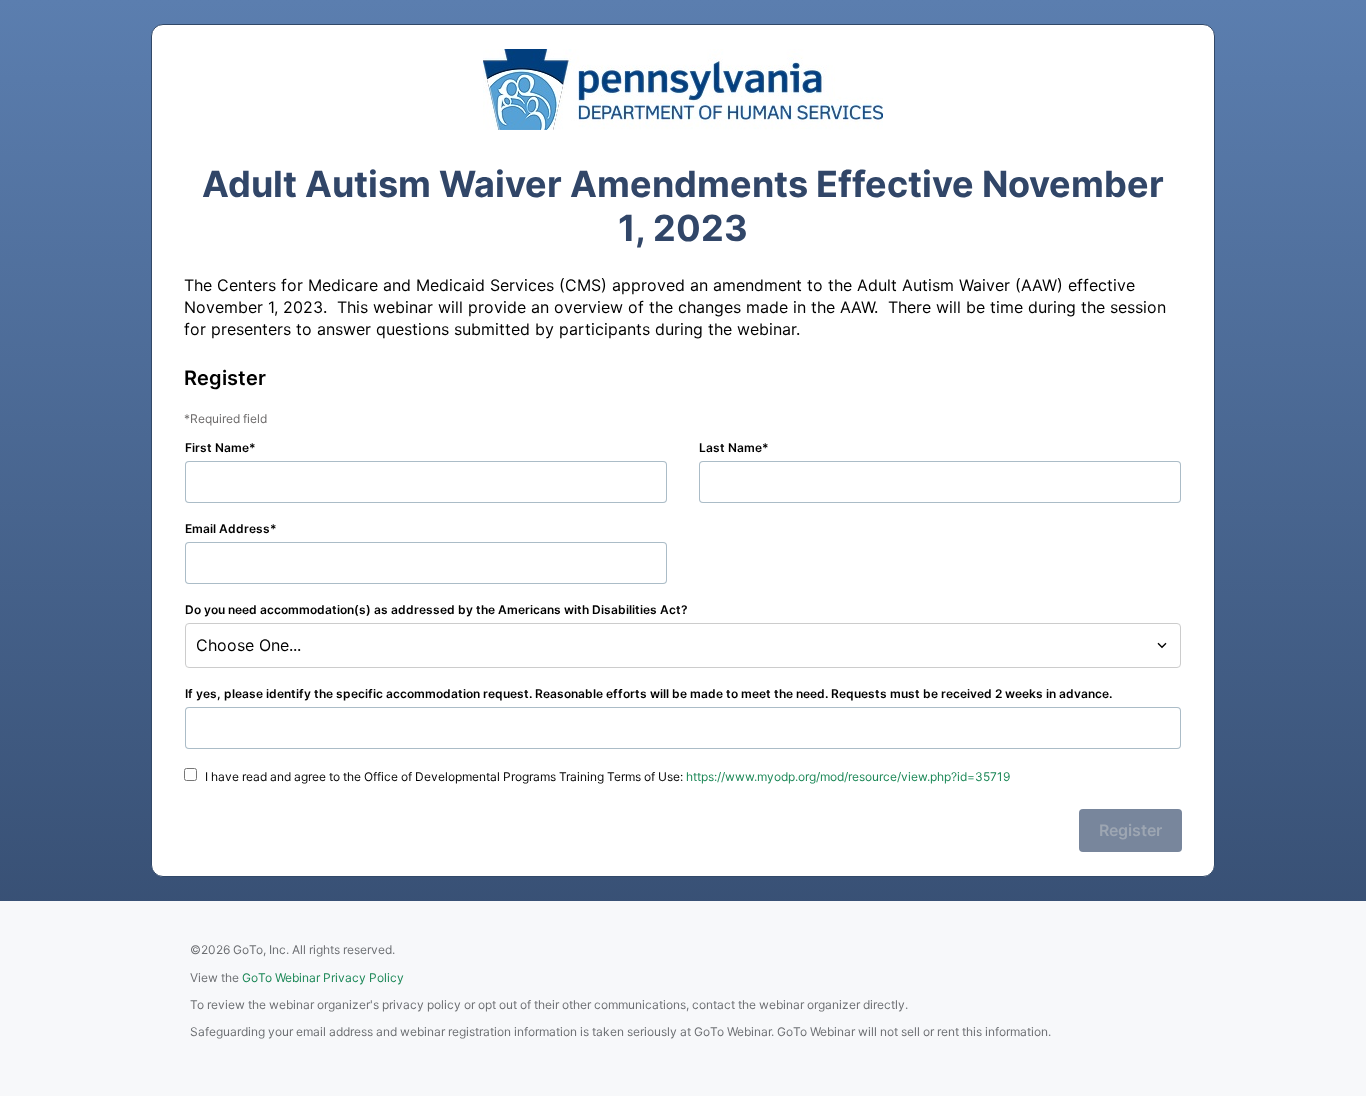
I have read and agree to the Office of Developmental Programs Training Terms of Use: (607, 776)
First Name (217, 447)
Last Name (730, 447)
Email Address (227, 528)
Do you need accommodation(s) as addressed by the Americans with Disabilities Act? (436, 609)
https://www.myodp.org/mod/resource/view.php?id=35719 (848, 776)
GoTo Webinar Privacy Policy (323, 977)
